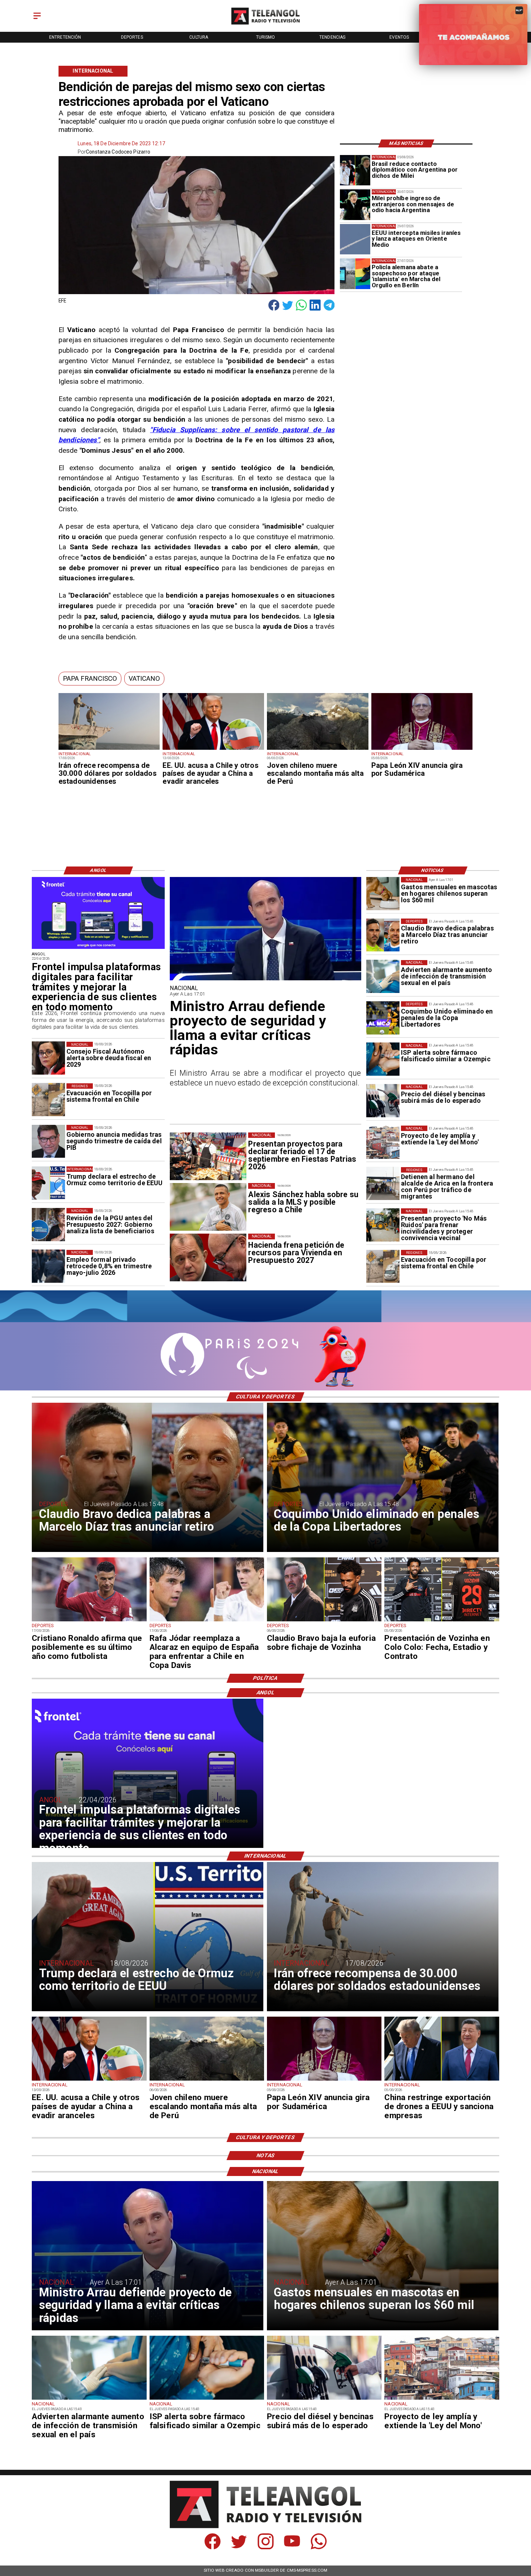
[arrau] (265, 980)
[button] (90, 678)
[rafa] (207, 1621)
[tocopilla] (383, 1267)
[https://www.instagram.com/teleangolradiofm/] (266, 2547)
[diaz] (383, 935)
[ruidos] (383, 1225)
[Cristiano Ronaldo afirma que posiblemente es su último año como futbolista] (89, 1621)
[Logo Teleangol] (265, 25)
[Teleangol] (37, 20)
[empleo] (48, 1267)
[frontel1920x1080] (98, 949)
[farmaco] (383, 1059)
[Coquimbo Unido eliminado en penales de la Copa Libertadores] (383, 1018)
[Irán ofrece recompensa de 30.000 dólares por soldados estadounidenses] (109, 749)
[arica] (383, 1184)
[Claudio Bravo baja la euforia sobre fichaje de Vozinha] (324, 1621)
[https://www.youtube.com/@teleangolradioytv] (292, 2547)
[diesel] (383, 1101)
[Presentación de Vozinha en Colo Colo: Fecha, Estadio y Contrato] (442, 1621)
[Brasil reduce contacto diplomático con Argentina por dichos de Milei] (355, 170)
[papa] (422, 749)
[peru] (318, 749)
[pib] (48, 1141)
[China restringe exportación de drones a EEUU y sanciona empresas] (442, 2080)
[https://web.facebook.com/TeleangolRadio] (213, 2547)
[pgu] (48, 1225)
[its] (383, 977)
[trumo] (213, 749)
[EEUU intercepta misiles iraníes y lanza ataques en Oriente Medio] (355, 239)
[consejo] (48, 1058)
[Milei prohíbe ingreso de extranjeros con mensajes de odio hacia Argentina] (355, 205)
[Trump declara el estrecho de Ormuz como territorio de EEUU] (48, 1183)
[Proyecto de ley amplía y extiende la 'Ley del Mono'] (383, 1142)
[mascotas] (383, 894)
